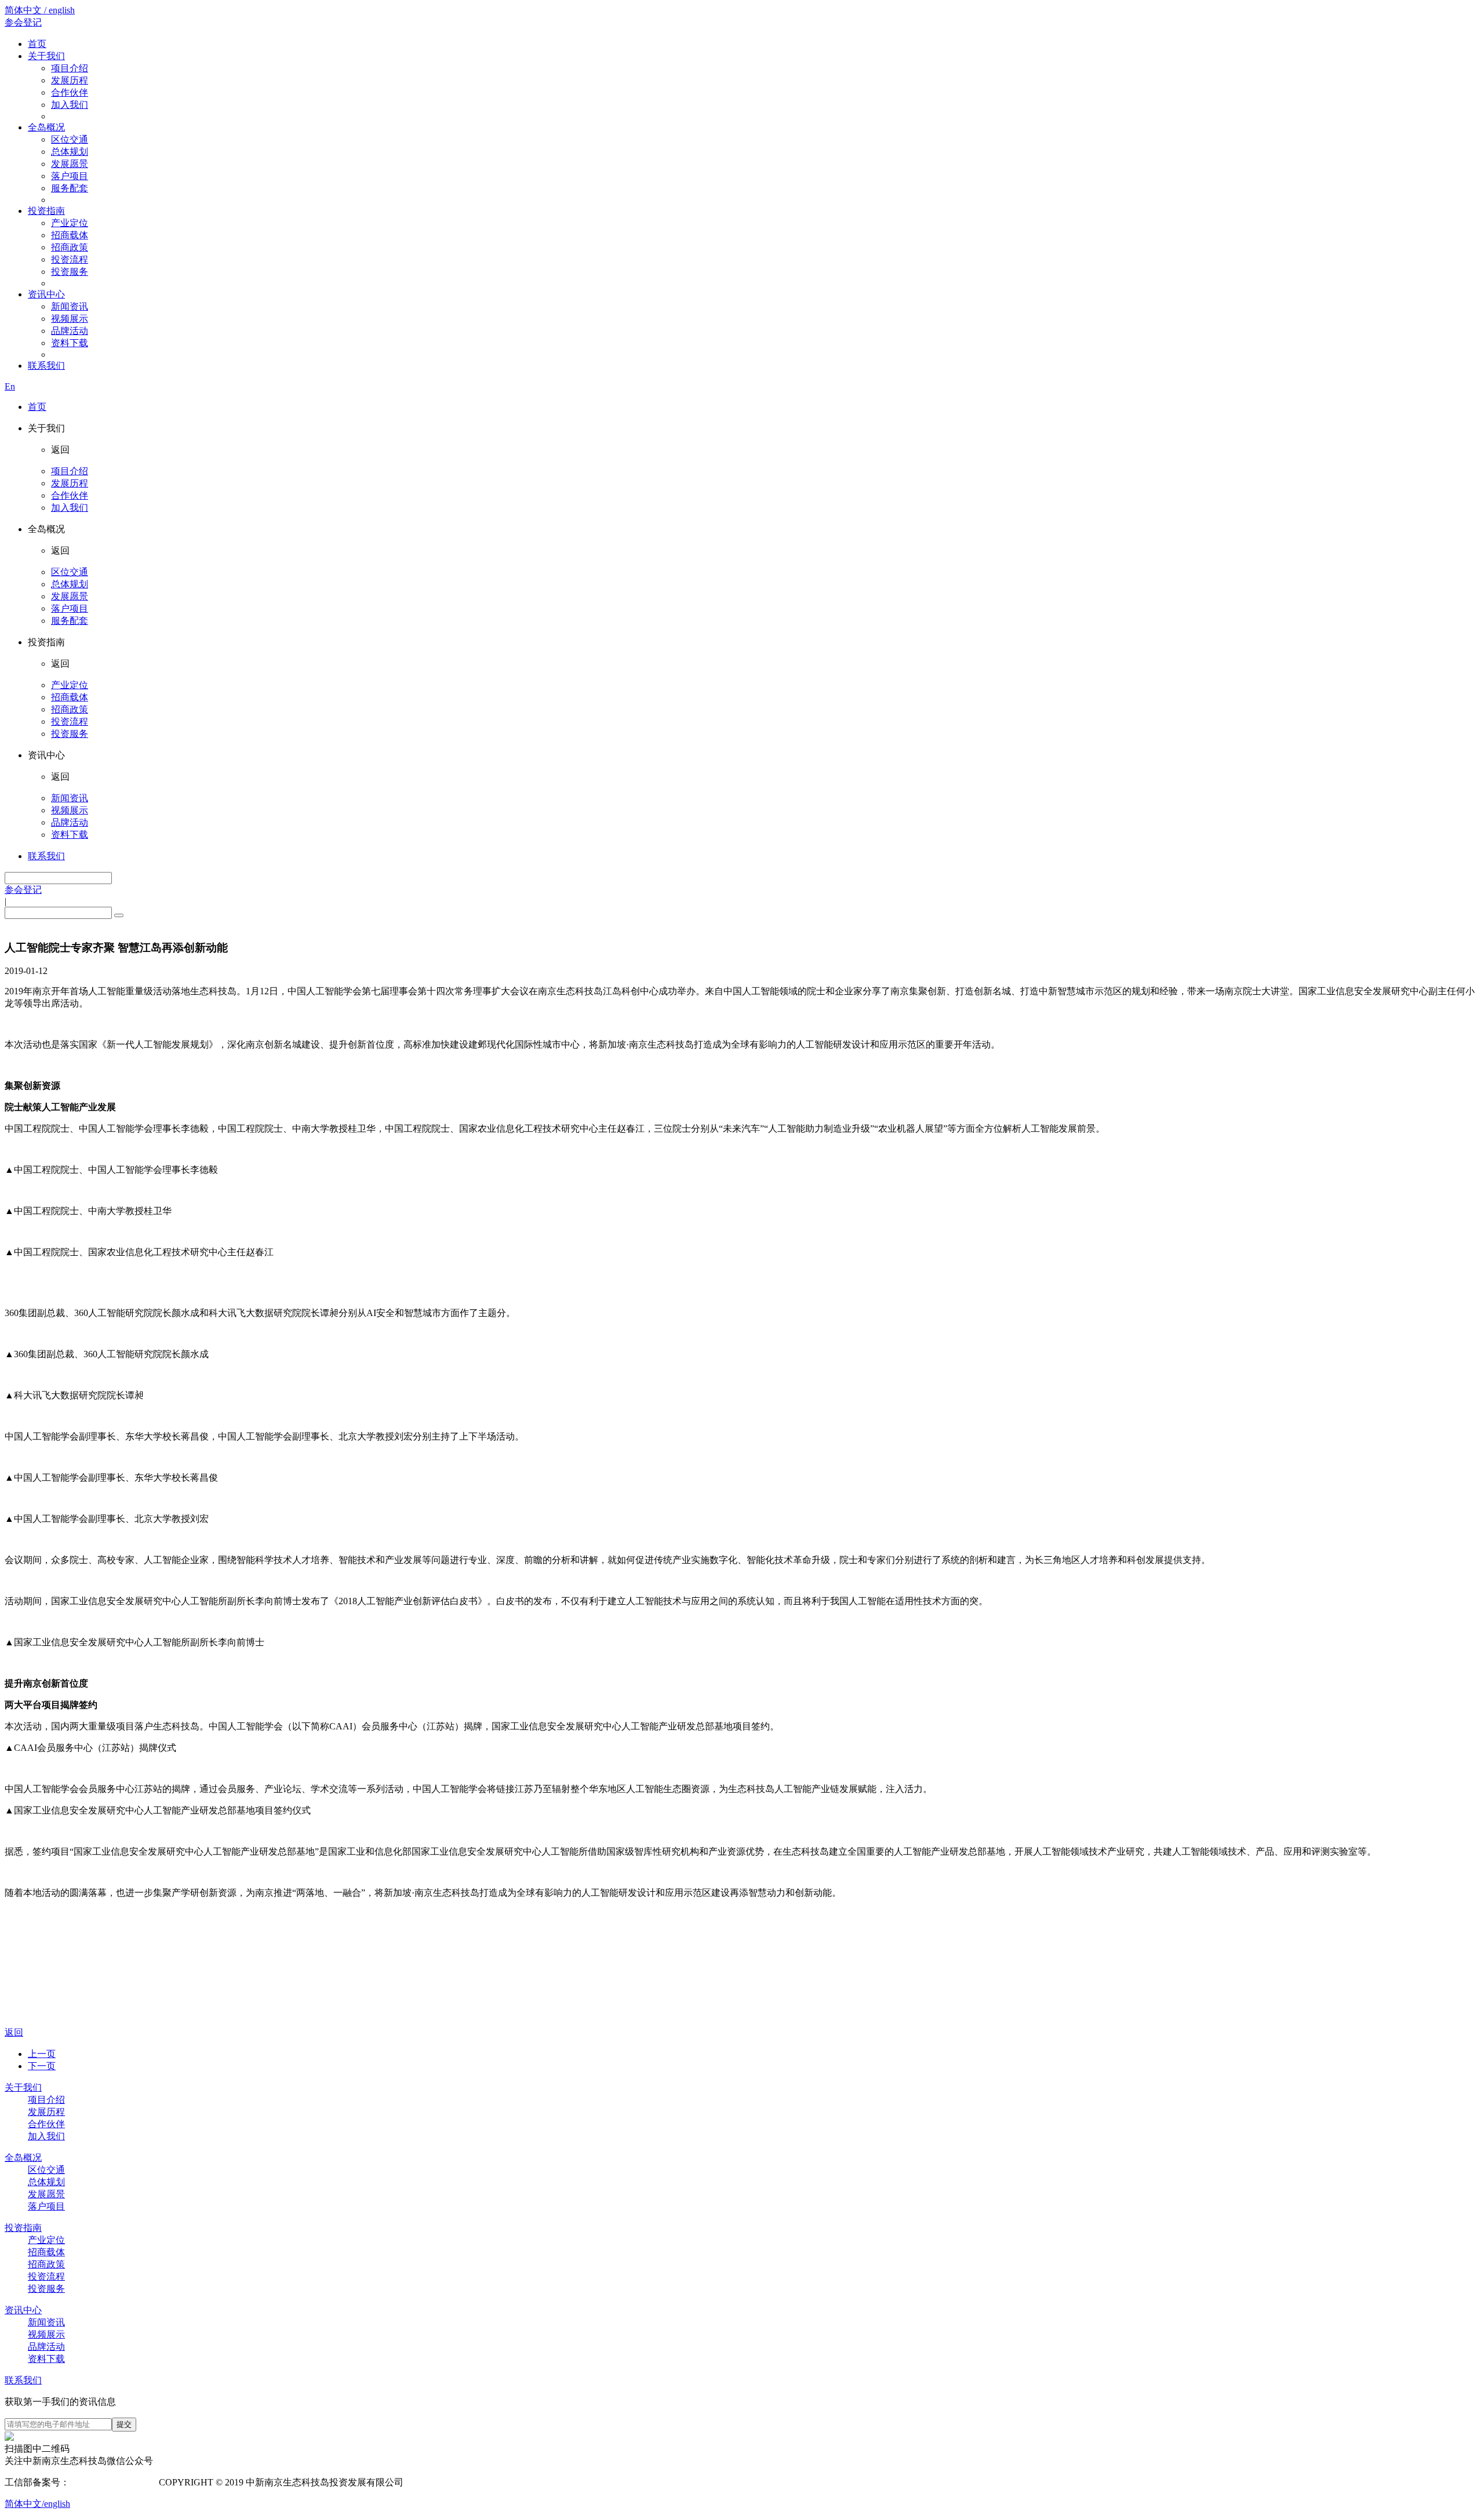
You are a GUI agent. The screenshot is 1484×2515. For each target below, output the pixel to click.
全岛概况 (46, 127)
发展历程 (70, 80)
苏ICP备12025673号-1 (113, 2482)
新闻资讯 (70, 306)
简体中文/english (37, 2504)
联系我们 (46, 366)
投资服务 (70, 272)
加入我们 (70, 105)
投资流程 (70, 259)
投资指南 (46, 211)
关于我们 (46, 56)
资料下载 (70, 343)
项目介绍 (70, 68)
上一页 (42, 2054)
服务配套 (70, 188)
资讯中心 (46, 294)
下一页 (42, 2066)
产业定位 (70, 223)
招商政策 (70, 247)
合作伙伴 (70, 92)
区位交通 (70, 139)
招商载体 (70, 235)
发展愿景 (70, 164)
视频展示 (70, 319)
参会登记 (23, 22)
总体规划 (70, 152)
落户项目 (70, 176)
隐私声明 (427, 2482)
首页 (37, 44)
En (10, 386)
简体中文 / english (40, 10)
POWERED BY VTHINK (499, 2482)
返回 (14, 2032)
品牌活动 (70, 331)
